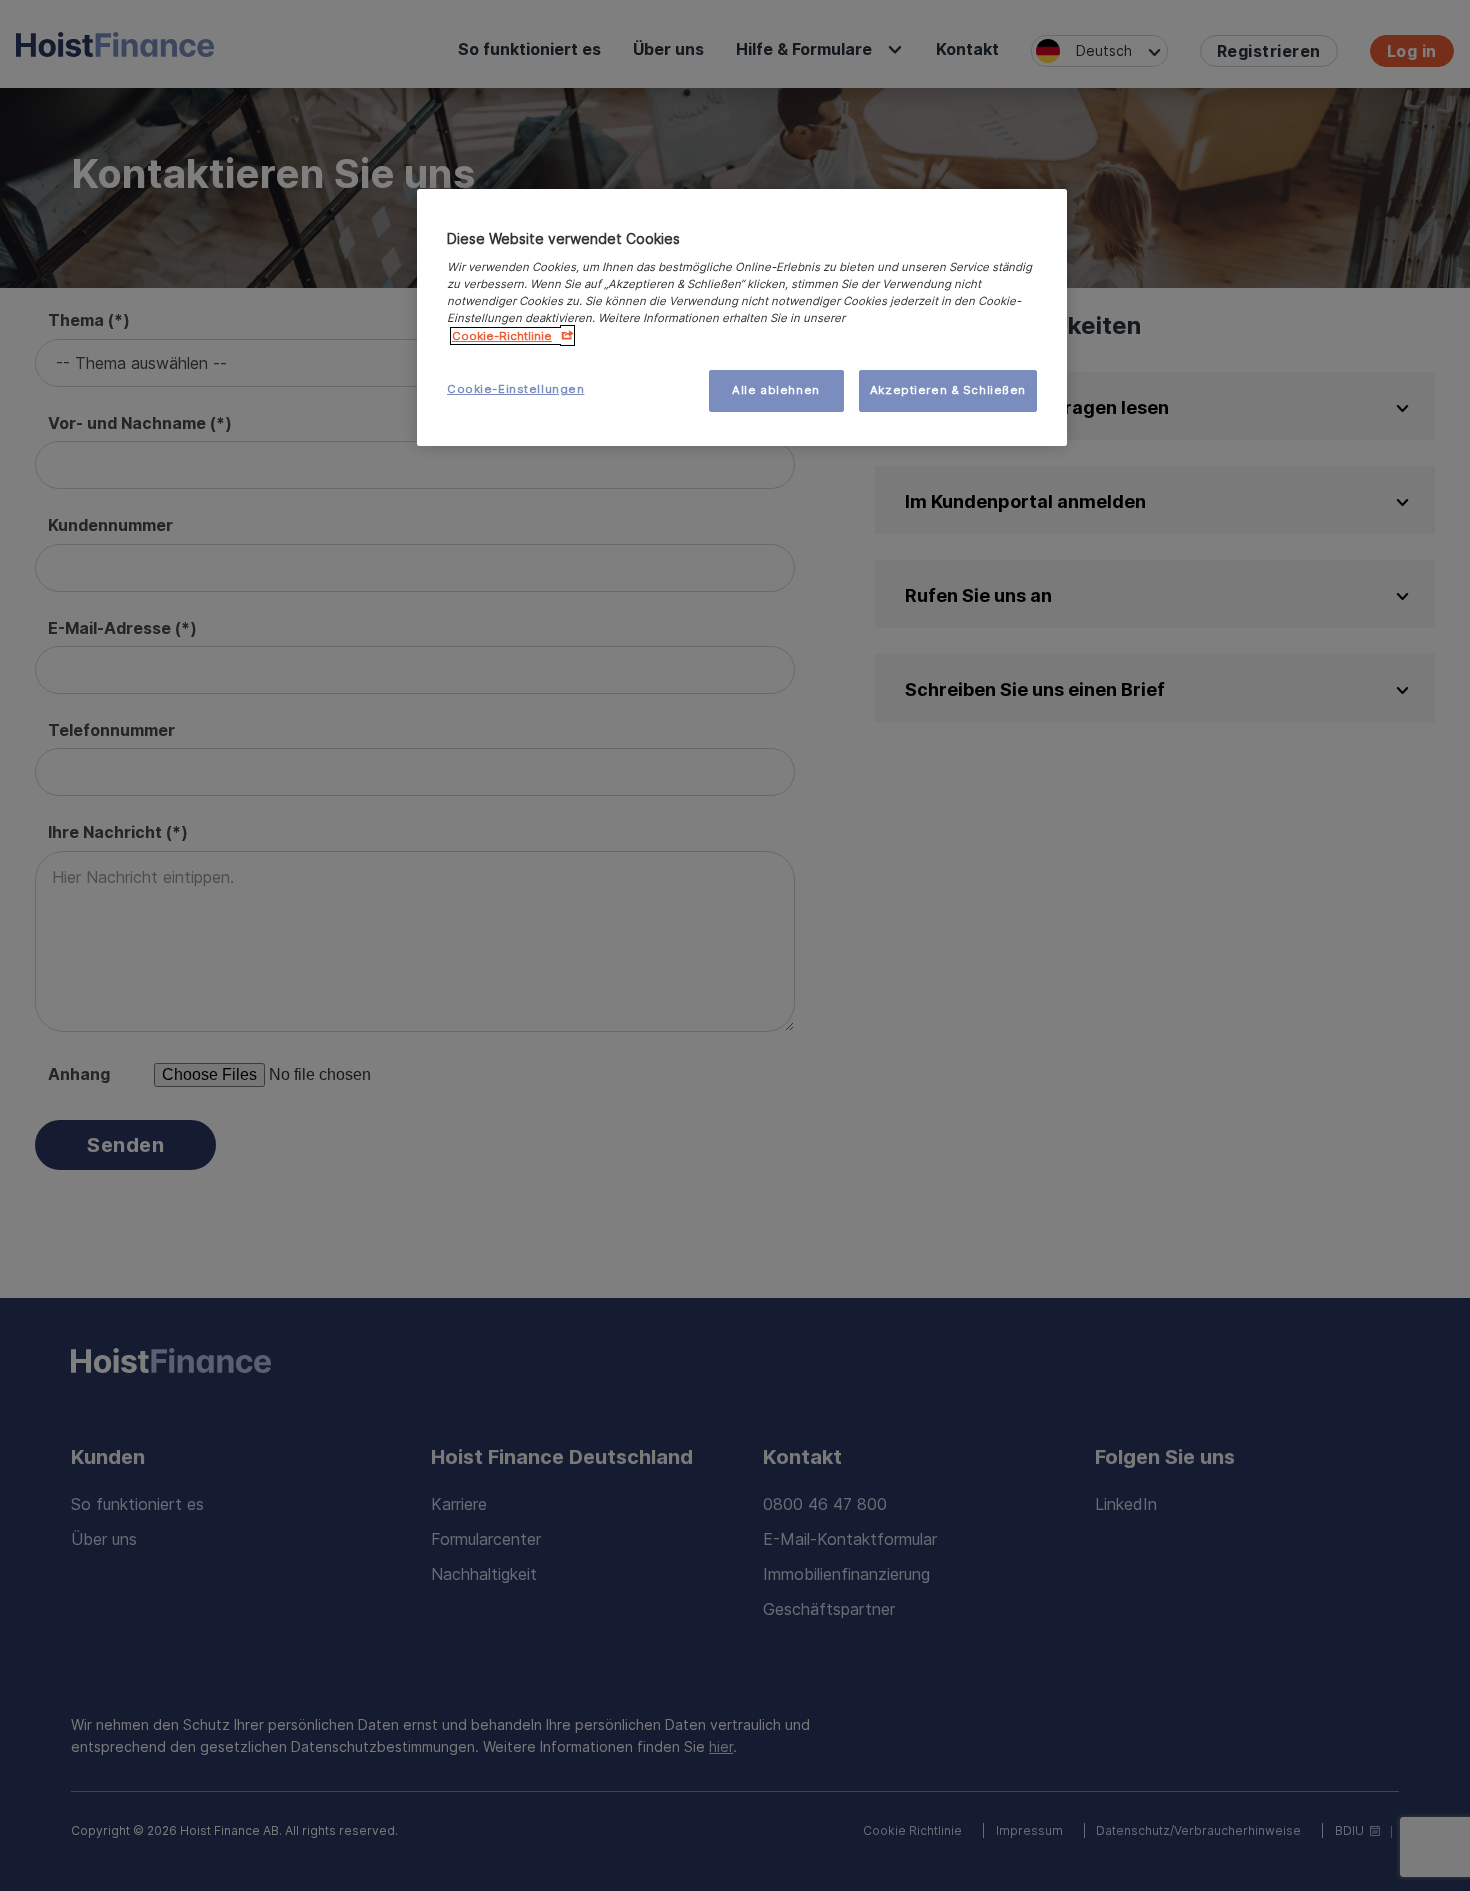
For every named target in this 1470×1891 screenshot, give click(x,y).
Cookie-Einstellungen (515, 389)
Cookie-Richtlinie (502, 336)
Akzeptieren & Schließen (948, 390)
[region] (742, 317)
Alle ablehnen (775, 390)
